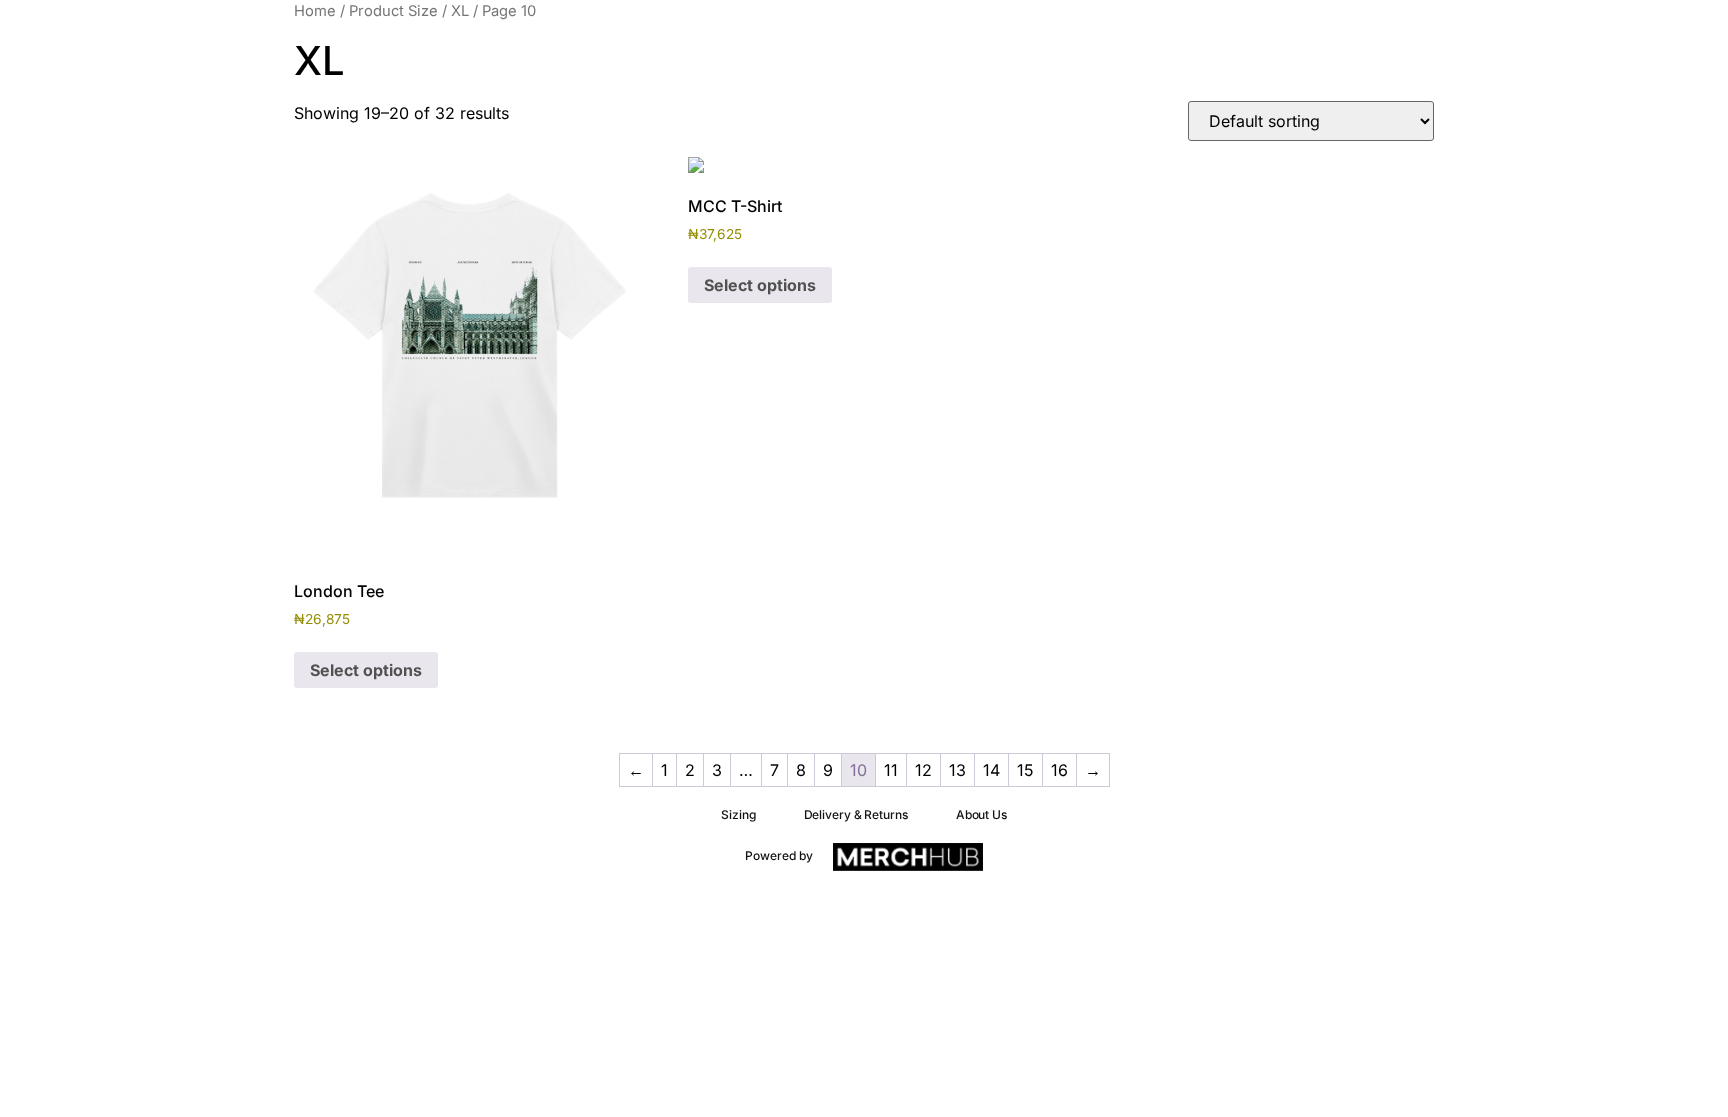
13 (957, 770)
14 (991, 770)
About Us (981, 814)
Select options (366, 670)
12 (923, 770)
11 (891, 770)
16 (1059, 770)
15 (1025, 770)
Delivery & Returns (856, 814)
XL (460, 11)
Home (315, 11)
